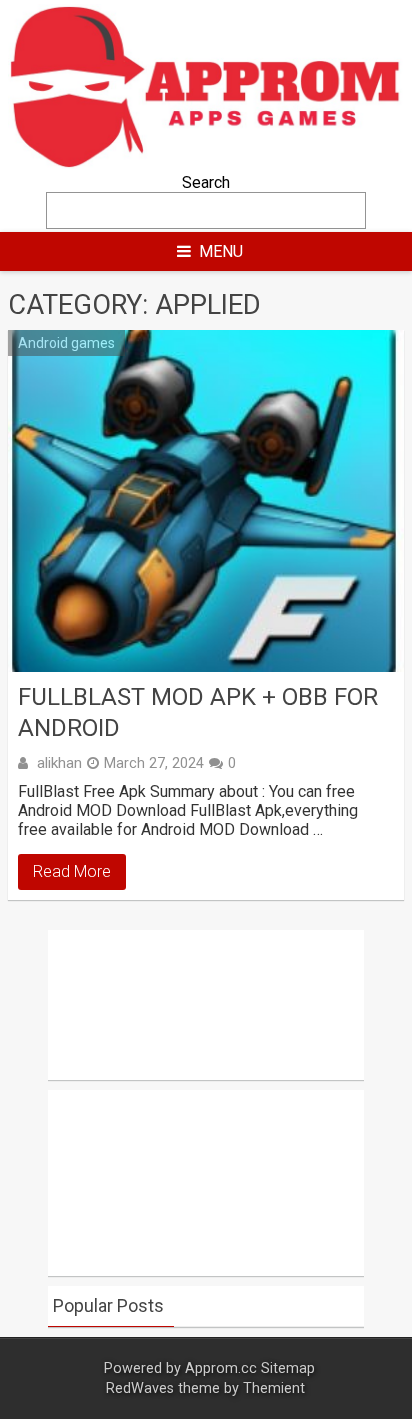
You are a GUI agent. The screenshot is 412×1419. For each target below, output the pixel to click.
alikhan (59, 763)
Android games (66, 343)
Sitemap (288, 1368)
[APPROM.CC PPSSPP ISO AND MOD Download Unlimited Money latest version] (205, 163)
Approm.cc (221, 1368)
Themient (274, 1388)
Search (206, 182)
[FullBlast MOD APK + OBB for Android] (206, 501)
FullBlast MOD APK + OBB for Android (198, 712)
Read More (72, 871)
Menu (221, 251)
